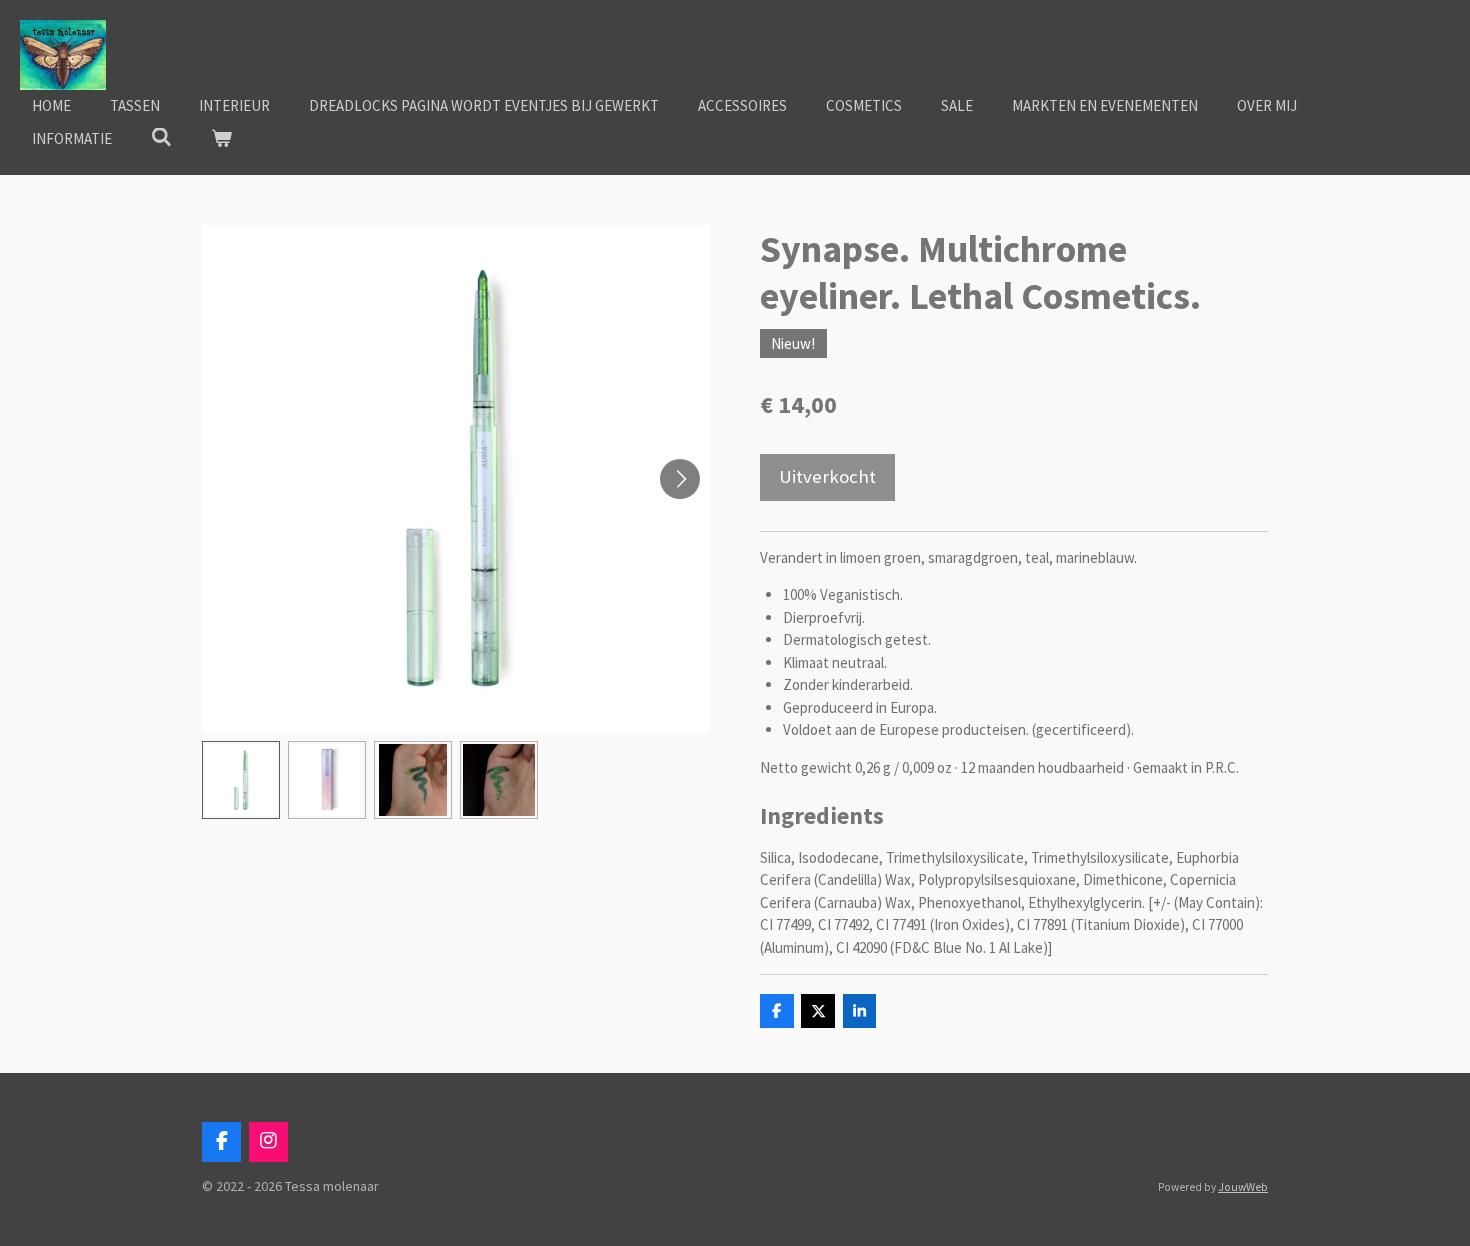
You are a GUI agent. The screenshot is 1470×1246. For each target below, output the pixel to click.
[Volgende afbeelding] (680, 479)
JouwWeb (1243, 1187)
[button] (241, 780)
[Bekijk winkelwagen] (221, 139)
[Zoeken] (161, 137)
